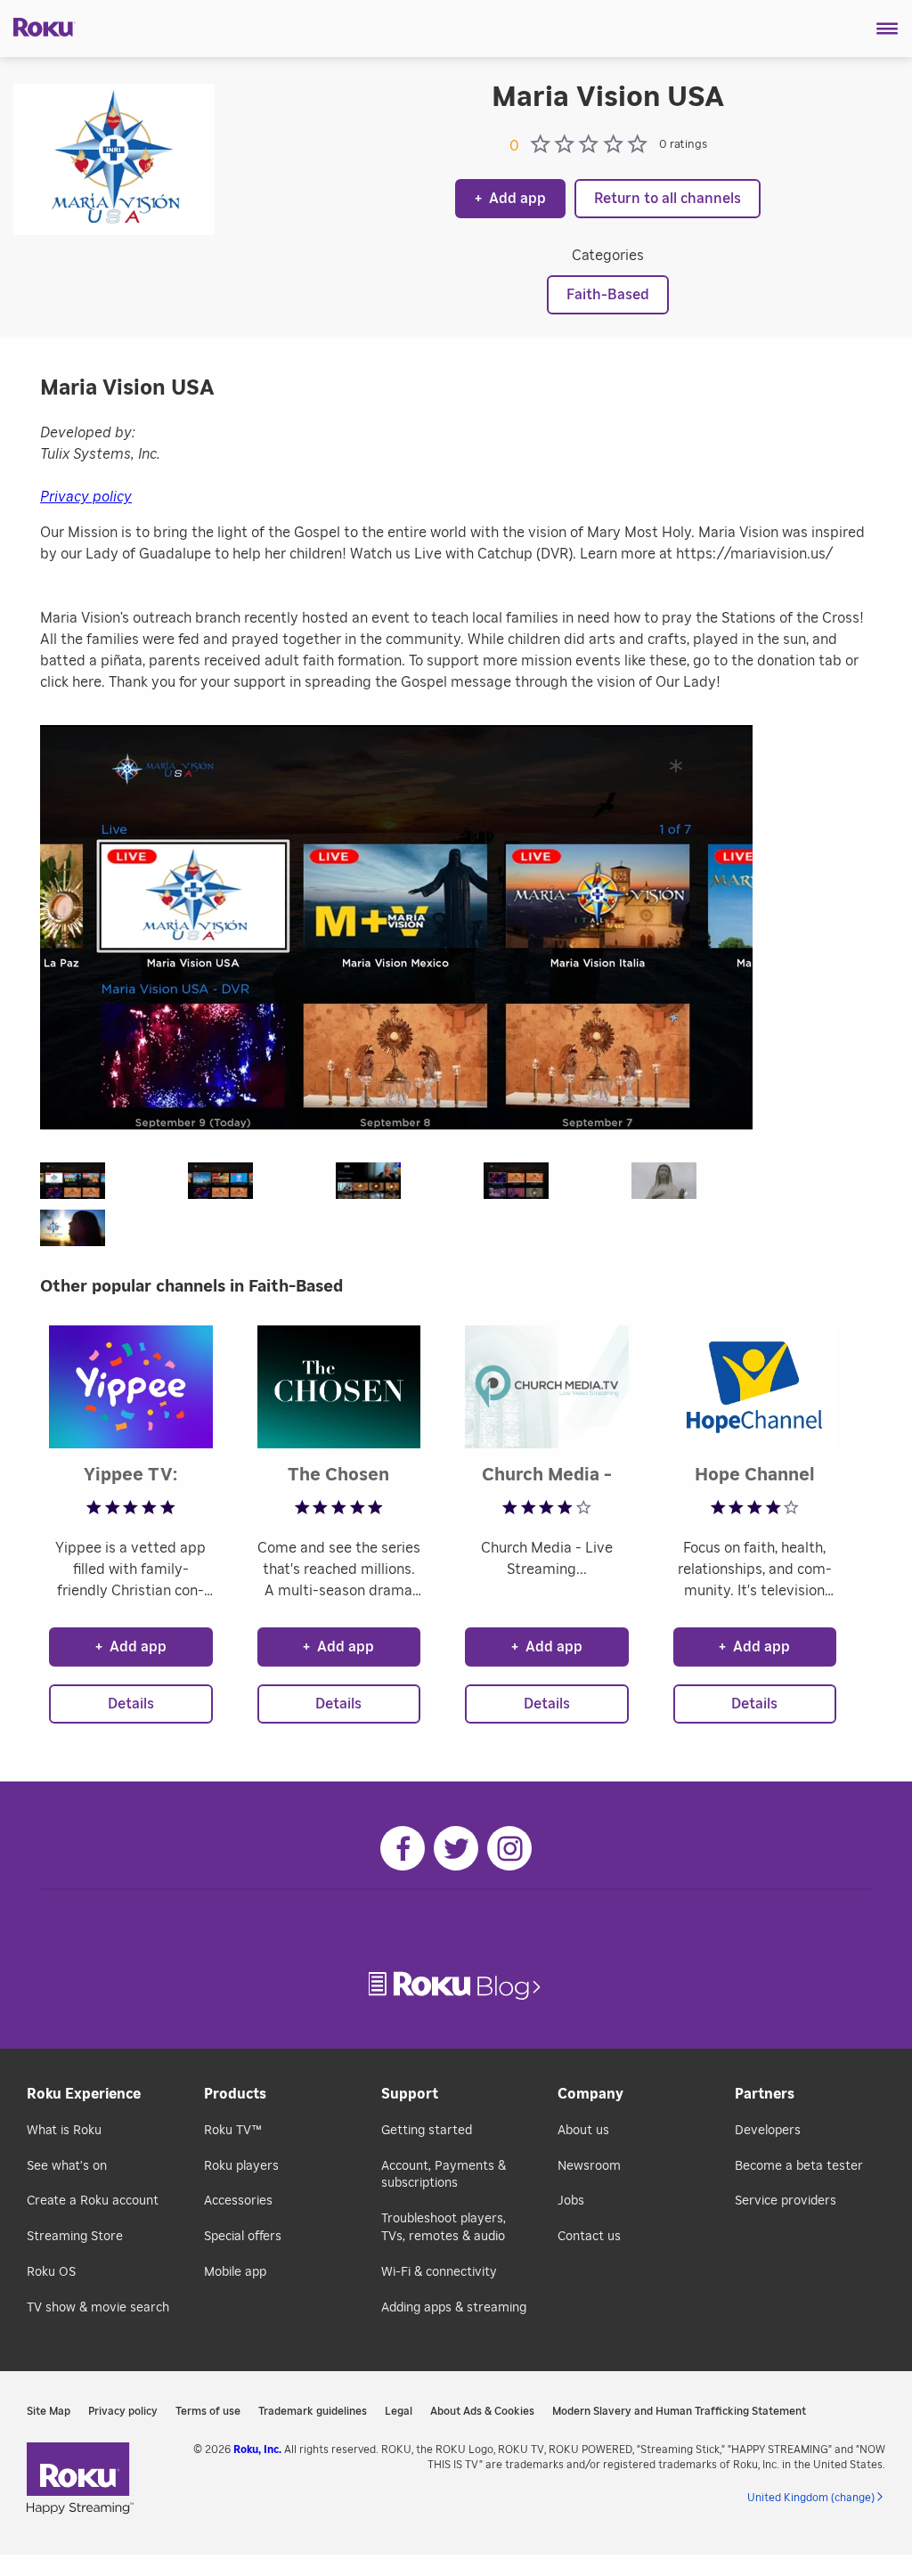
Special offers (243, 2237)
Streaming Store (75, 2237)
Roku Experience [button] (84, 2094)
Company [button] (590, 2094)
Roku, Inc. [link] (257, 2450)
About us (583, 2131)
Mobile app (235, 2272)
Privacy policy (86, 497)
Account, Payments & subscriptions (444, 2175)
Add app (510, 199)
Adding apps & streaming (454, 2308)
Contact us (589, 2237)
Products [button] (235, 2094)
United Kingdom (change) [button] (811, 2498)
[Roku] (38, 26)
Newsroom (589, 2166)
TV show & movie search (98, 2308)
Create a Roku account (93, 2201)
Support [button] (410, 2094)
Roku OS (51, 2272)
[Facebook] (403, 1848)
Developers (768, 2131)
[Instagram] (509, 1848)
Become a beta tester (799, 2166)
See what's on (67, 2166)
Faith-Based (608, 295)
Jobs (571, 2201)
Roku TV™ (233, 2131)
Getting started (427, 2131)
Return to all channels (668, 199)
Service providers (786, 2201)
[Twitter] (456, 1848)
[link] (456, 1986)
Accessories (238, 2201)
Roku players (241, 2166)
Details (131, 1704)
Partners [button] (765, 2094)
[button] (888, 29)
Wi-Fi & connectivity (439, 2272)
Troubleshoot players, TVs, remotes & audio (444, 2228)
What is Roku (64, 2131)
